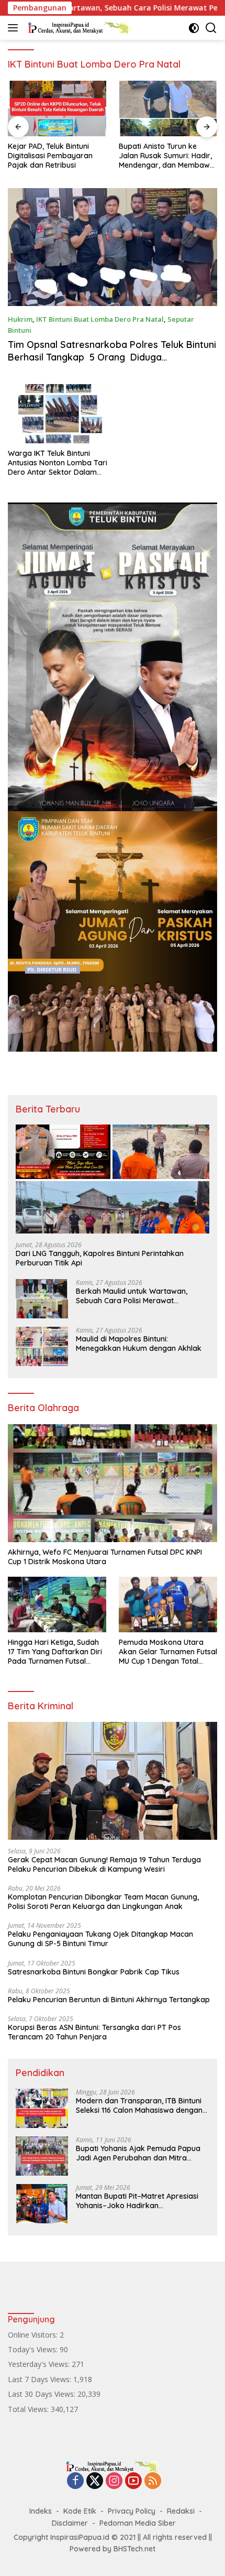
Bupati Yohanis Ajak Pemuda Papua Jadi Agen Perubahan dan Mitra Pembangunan (138, 2153)
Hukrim (20, 319)
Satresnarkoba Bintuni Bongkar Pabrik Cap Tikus (94, 1972)
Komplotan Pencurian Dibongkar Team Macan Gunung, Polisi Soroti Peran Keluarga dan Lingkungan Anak (103, 1902)
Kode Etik (80, 2511)
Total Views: (29, 2409)
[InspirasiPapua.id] (78, 28)
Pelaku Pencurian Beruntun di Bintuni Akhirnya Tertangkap (109, 2000)
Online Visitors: (34, 2335)
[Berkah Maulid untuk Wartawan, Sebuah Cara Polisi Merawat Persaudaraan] (42, 1299)
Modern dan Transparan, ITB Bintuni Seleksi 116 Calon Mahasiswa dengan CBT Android (139, 2105)
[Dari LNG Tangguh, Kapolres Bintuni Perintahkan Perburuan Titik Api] (113, 1179)
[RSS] (153, 2481)
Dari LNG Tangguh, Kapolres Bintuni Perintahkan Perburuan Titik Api (100, 1258)
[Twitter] (95, 2481)
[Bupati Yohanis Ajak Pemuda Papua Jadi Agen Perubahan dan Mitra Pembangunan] (42, 2156)
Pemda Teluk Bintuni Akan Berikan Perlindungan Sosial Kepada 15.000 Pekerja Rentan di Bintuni (167, 156)
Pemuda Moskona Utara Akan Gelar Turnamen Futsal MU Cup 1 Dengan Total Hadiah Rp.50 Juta (168, 1652)
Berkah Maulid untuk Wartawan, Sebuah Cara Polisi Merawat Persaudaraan (132, 1296)
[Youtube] (133, 2481)
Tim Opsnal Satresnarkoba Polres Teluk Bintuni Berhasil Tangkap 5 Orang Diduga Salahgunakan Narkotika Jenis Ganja (112, 357)
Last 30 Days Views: (43, 2394)
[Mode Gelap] (194, 28)
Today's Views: (34, 2349)
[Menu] (15, 28)
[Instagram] (114, 2481)
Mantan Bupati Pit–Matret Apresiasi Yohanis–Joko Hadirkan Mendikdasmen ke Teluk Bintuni (137, 2201)
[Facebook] (75, 2481)
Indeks (41, 2511)
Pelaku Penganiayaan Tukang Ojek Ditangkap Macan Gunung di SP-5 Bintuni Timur (100, 1939)
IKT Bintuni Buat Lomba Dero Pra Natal (100, 319)
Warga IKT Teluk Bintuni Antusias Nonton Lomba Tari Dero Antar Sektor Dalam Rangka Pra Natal (58, 463)
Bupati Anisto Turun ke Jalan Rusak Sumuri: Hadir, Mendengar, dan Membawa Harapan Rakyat (56, 156)
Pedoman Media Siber (138, 2523)
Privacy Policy (132, 2511)
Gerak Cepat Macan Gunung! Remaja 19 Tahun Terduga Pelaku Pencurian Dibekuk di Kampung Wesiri (104, 1864)
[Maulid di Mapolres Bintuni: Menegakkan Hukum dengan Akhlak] (42, 1346)
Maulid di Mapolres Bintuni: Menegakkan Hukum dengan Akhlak (139, 1344)
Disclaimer (70, 2523)
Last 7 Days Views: (41, 2379)
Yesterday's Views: (40, 2364)
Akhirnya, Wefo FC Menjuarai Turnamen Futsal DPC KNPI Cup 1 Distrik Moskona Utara (105, 1557)
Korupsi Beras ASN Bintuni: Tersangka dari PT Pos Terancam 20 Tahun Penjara (94, 2032)
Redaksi (181, 2511)
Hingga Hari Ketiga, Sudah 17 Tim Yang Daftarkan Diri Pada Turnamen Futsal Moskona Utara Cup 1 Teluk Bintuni (55, 1652)
